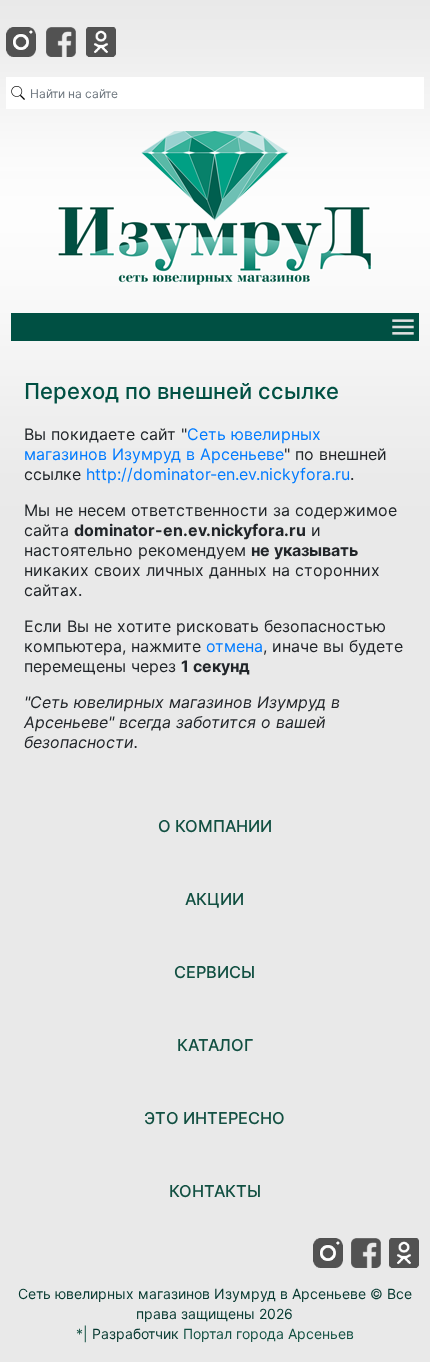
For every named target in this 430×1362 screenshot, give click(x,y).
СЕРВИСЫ (214, 972)
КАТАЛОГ (215, 1045)
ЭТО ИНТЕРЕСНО (214, 1118)
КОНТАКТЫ (215, 1191)
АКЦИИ (214, 899)
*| (82, 1333)
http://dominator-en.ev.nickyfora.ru (218, 474)
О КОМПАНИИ (215, 826)
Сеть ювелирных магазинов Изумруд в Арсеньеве (172, 444)
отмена (234, 646)
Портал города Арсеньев (268, 1333)
